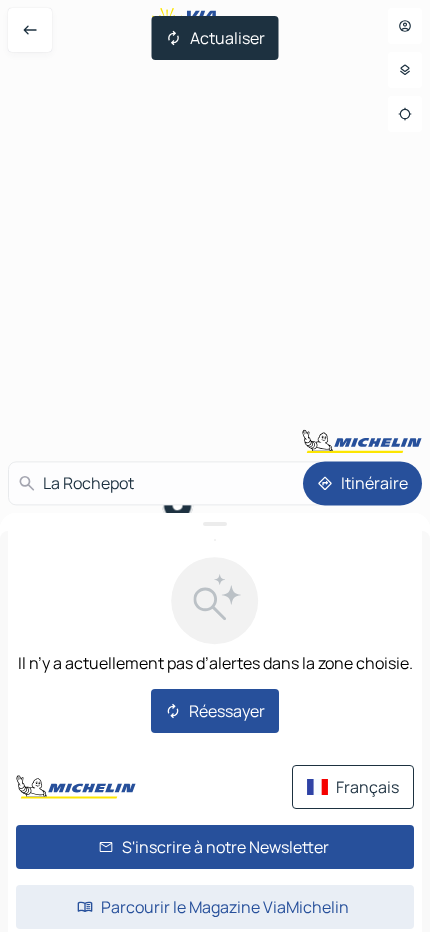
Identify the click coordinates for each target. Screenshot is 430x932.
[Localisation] (405, 114)
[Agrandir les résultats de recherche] (215, 524)
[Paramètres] (405, 70)
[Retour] (30, 30)
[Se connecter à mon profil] (405, 26)
